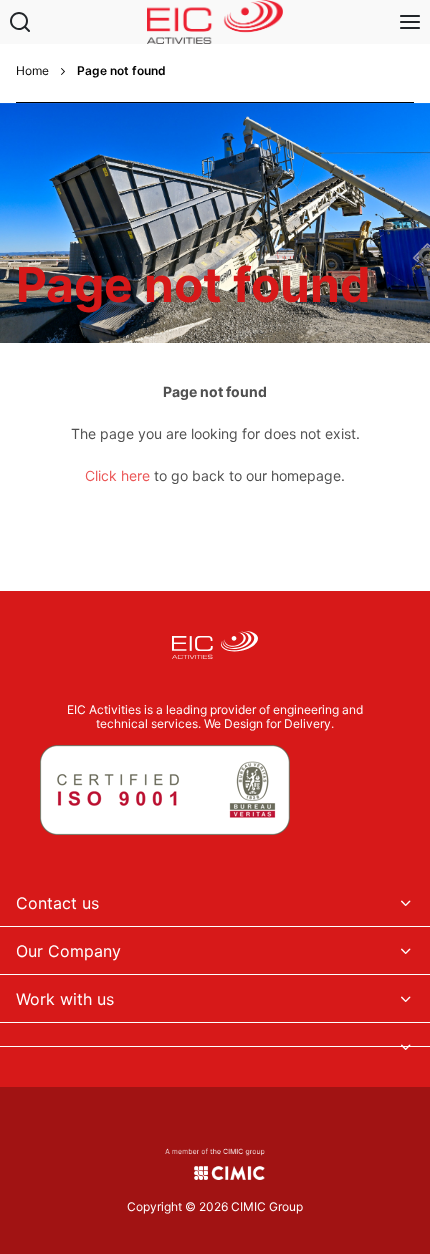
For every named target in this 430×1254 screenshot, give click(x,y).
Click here (117, 475)
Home (32, 71)
